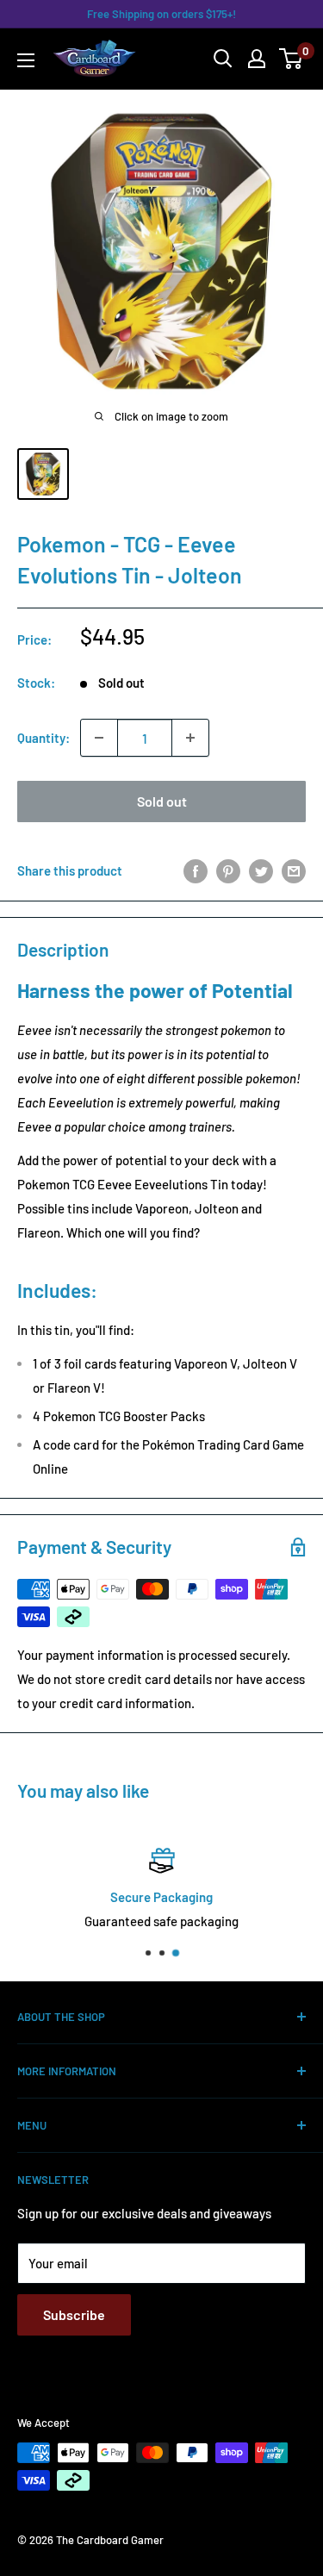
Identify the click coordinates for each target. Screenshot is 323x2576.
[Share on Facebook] (196, 870)
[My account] (257, 59)
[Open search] (223, 59)
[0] (292, 59)
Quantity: (43, 738)
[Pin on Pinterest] (228, 870)
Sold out (162, 801)
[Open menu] (26, 60)
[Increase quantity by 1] (190, 738)
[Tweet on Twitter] (261, 870)
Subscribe (74, 2314)
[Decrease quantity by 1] (99, 738)
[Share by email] (294, 870)
